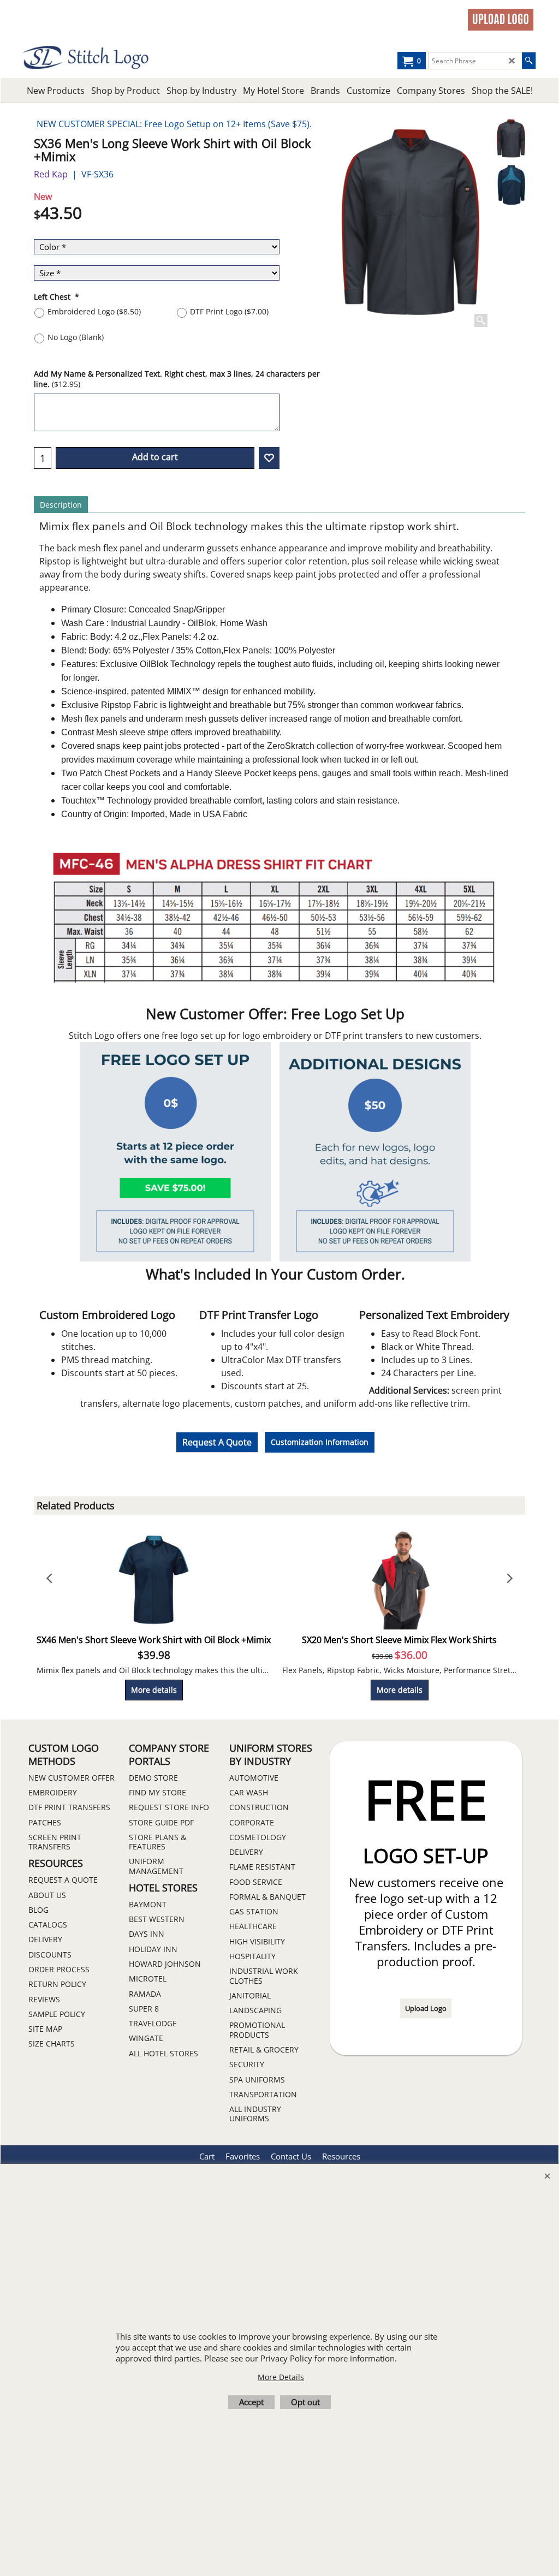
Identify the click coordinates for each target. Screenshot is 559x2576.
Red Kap (51, 174)
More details (154, 1690)
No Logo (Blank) (76, 337)
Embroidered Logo (94, 311)
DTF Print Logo (229, 311)
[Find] (529, 61)
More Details (281, 2377)
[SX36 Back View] (511, 185)
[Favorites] (269, 458)
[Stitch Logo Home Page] (87, 58)
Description (61, 505)
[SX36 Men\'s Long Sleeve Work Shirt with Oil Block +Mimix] (410, 223)
